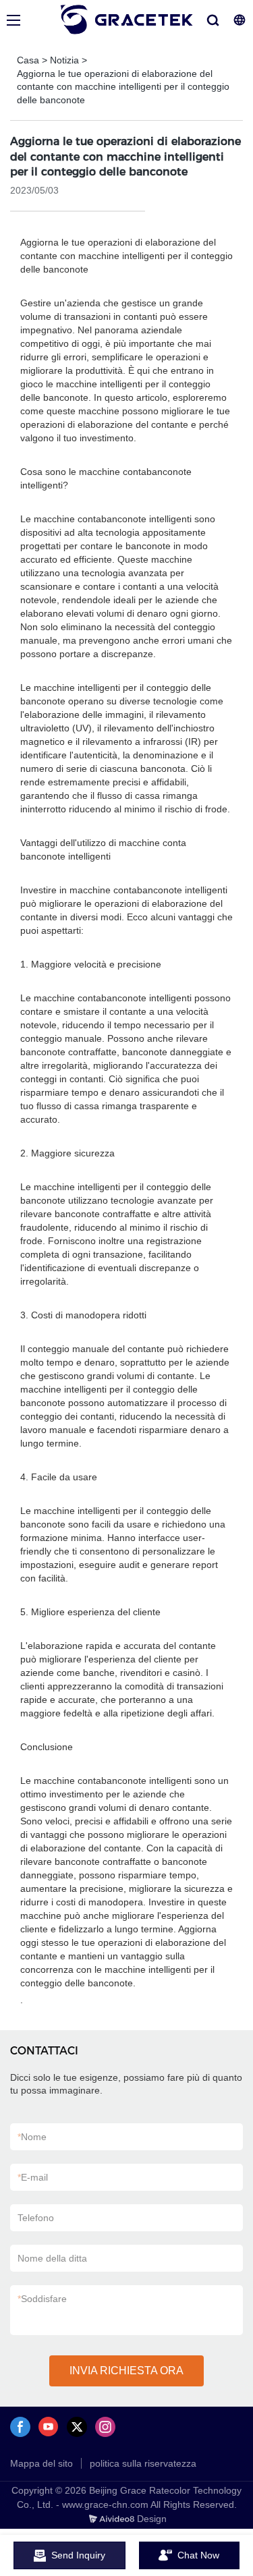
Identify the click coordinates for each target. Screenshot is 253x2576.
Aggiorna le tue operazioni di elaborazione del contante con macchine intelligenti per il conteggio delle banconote (123, 87)
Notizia (64, 60)
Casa (28, 60)
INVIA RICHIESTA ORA (126, 2371)
